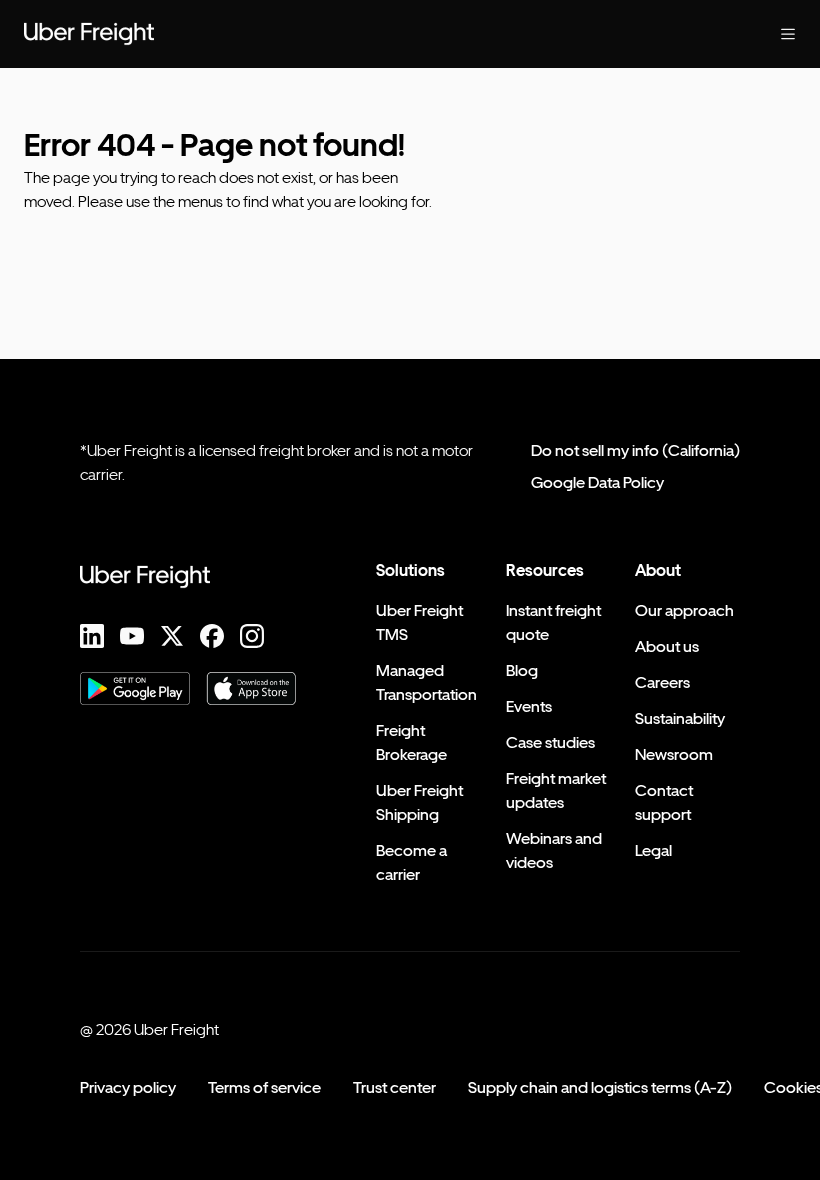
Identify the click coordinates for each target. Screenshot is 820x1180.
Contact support (664, 802)
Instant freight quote (553, 622)
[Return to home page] (89, 34)
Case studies (550, 742)
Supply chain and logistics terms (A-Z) (600, 1087)
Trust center (394, 1087)
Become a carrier (411, 862)
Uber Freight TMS (419, 622)
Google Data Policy (597, 482)
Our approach (684, 610)
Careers (662, 682)
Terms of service (264, 1087)
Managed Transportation (426, 682)
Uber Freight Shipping (419, 802)
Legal (653, 850)
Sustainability (680, 718)
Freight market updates (556, 790)
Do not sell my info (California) (635, 450)
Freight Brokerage (411, 742)
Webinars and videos (554, 850)
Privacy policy (128, 1087)
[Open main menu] (788, 34)
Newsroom (674, 754)
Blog (522, 670)
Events (529, 706)
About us (667, 646)
